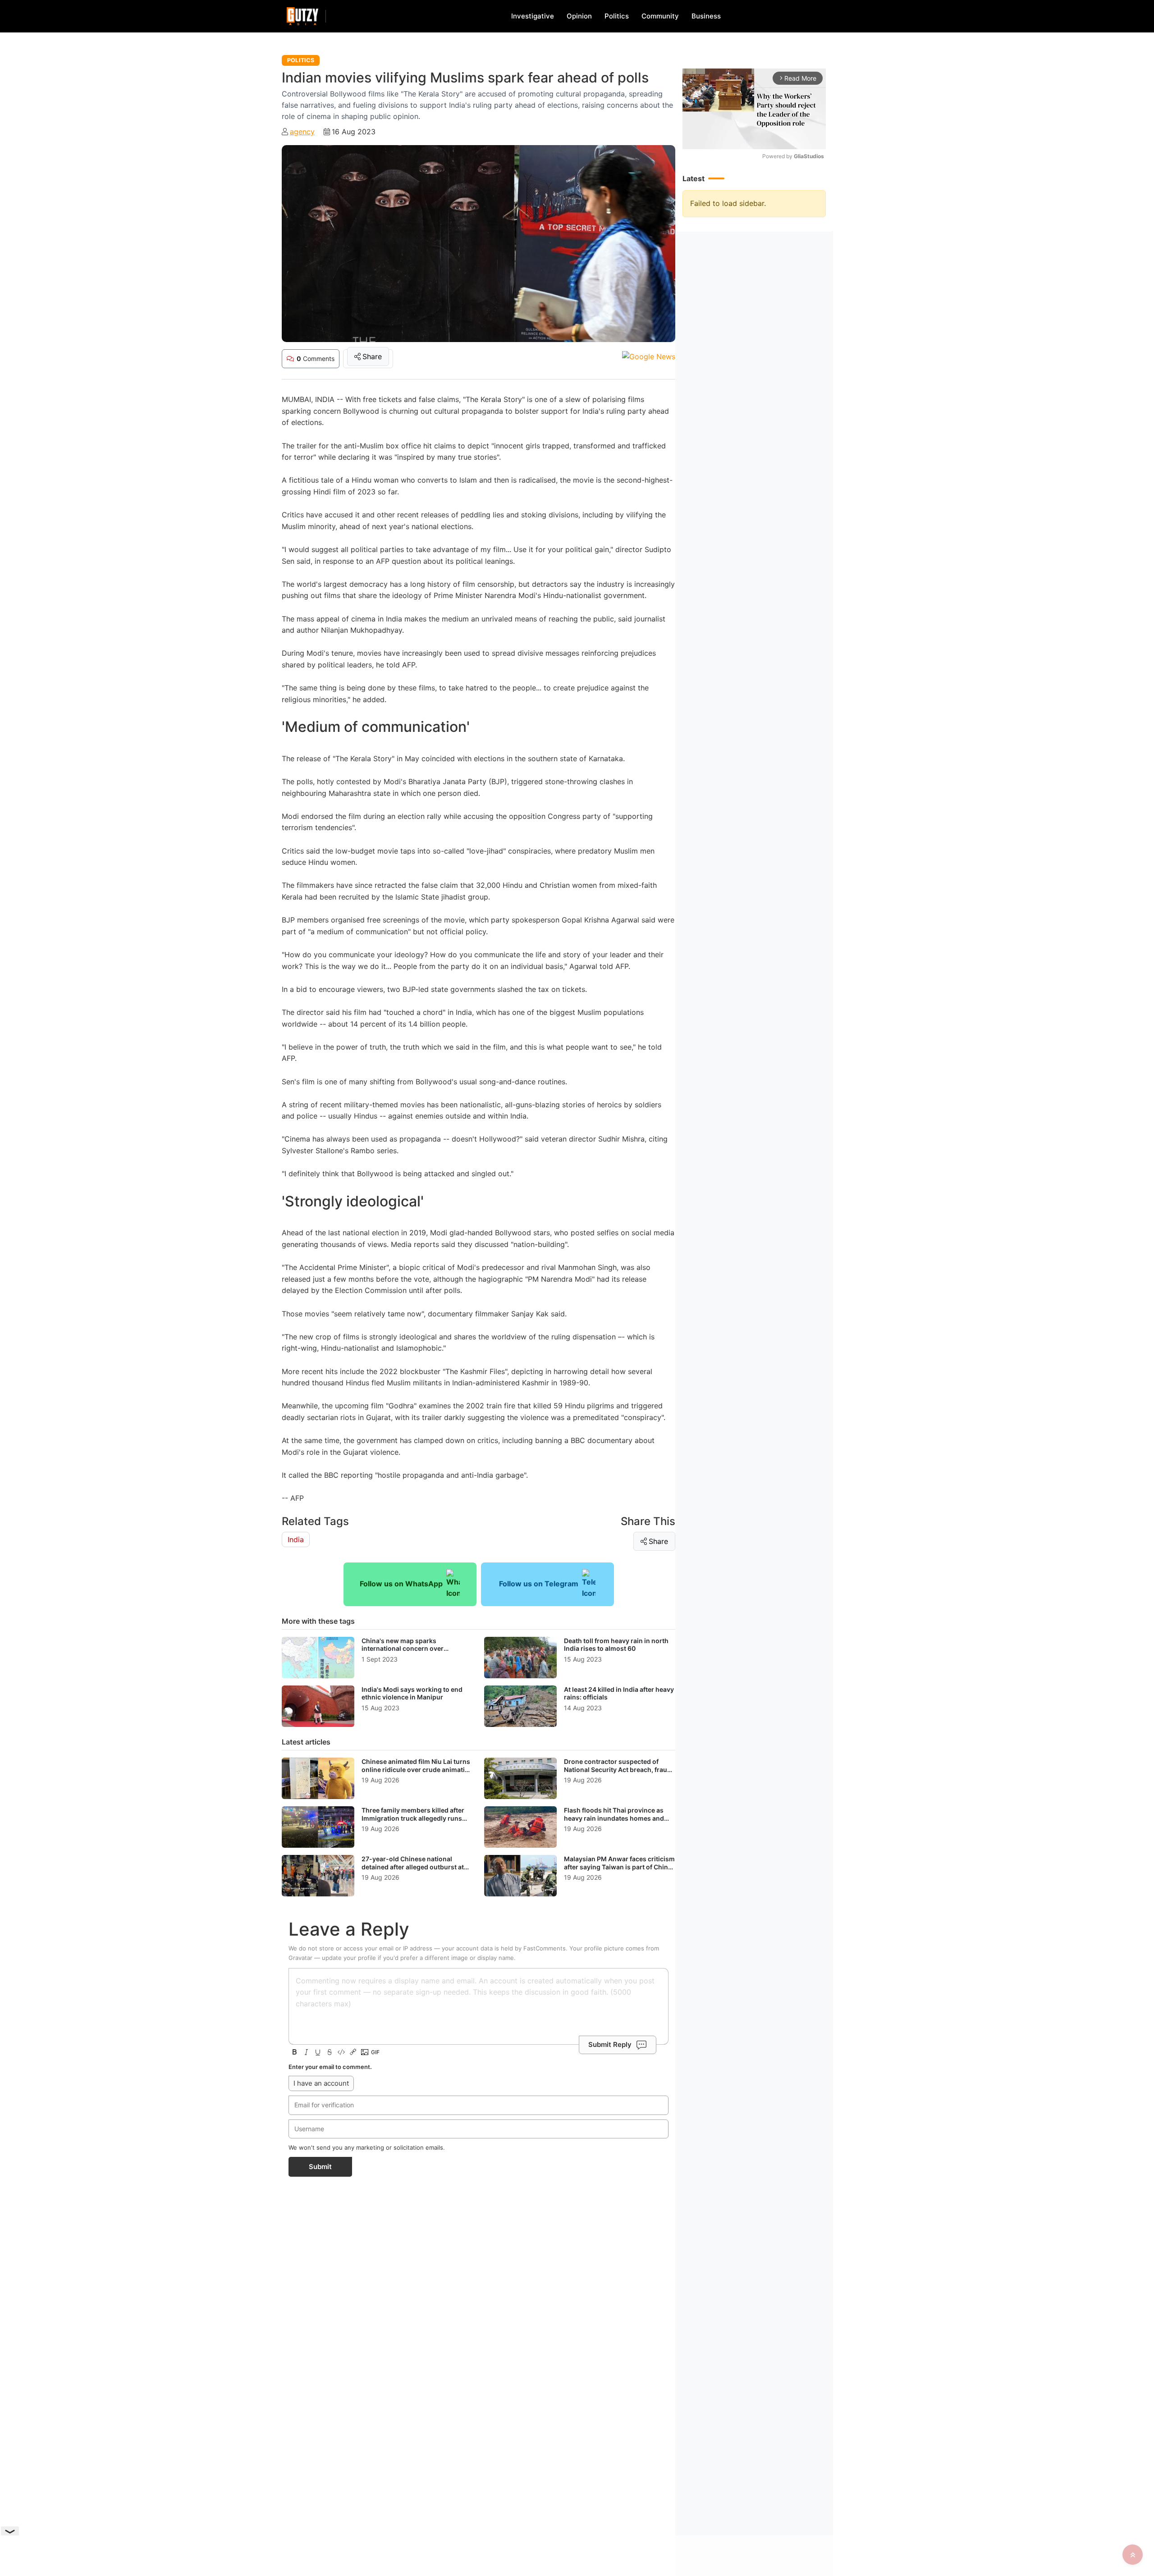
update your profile (349, 1958)
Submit (320, 2167)
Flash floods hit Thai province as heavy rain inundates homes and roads (614, 1818)
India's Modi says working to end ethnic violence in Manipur (412, 1693)
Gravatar (300, 1958)
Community (660, 16)
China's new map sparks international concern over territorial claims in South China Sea (417, 1649)
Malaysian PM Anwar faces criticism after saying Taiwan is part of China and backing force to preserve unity (619, 1867)
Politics (617, 16)
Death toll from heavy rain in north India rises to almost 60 (616, 1645)
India (296, 1539)
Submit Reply (610, 2044)
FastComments (545, 1948)
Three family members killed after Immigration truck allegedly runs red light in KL (413, 1818)
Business (706, 16)
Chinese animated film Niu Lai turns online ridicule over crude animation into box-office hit (417, 1769)
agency (302, 132)
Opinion (579, 16)
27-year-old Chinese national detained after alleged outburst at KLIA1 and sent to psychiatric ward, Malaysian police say (415, 1871)
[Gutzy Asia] (302, 16)
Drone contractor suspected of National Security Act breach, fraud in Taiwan (618, 1769)
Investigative (533, 16)
